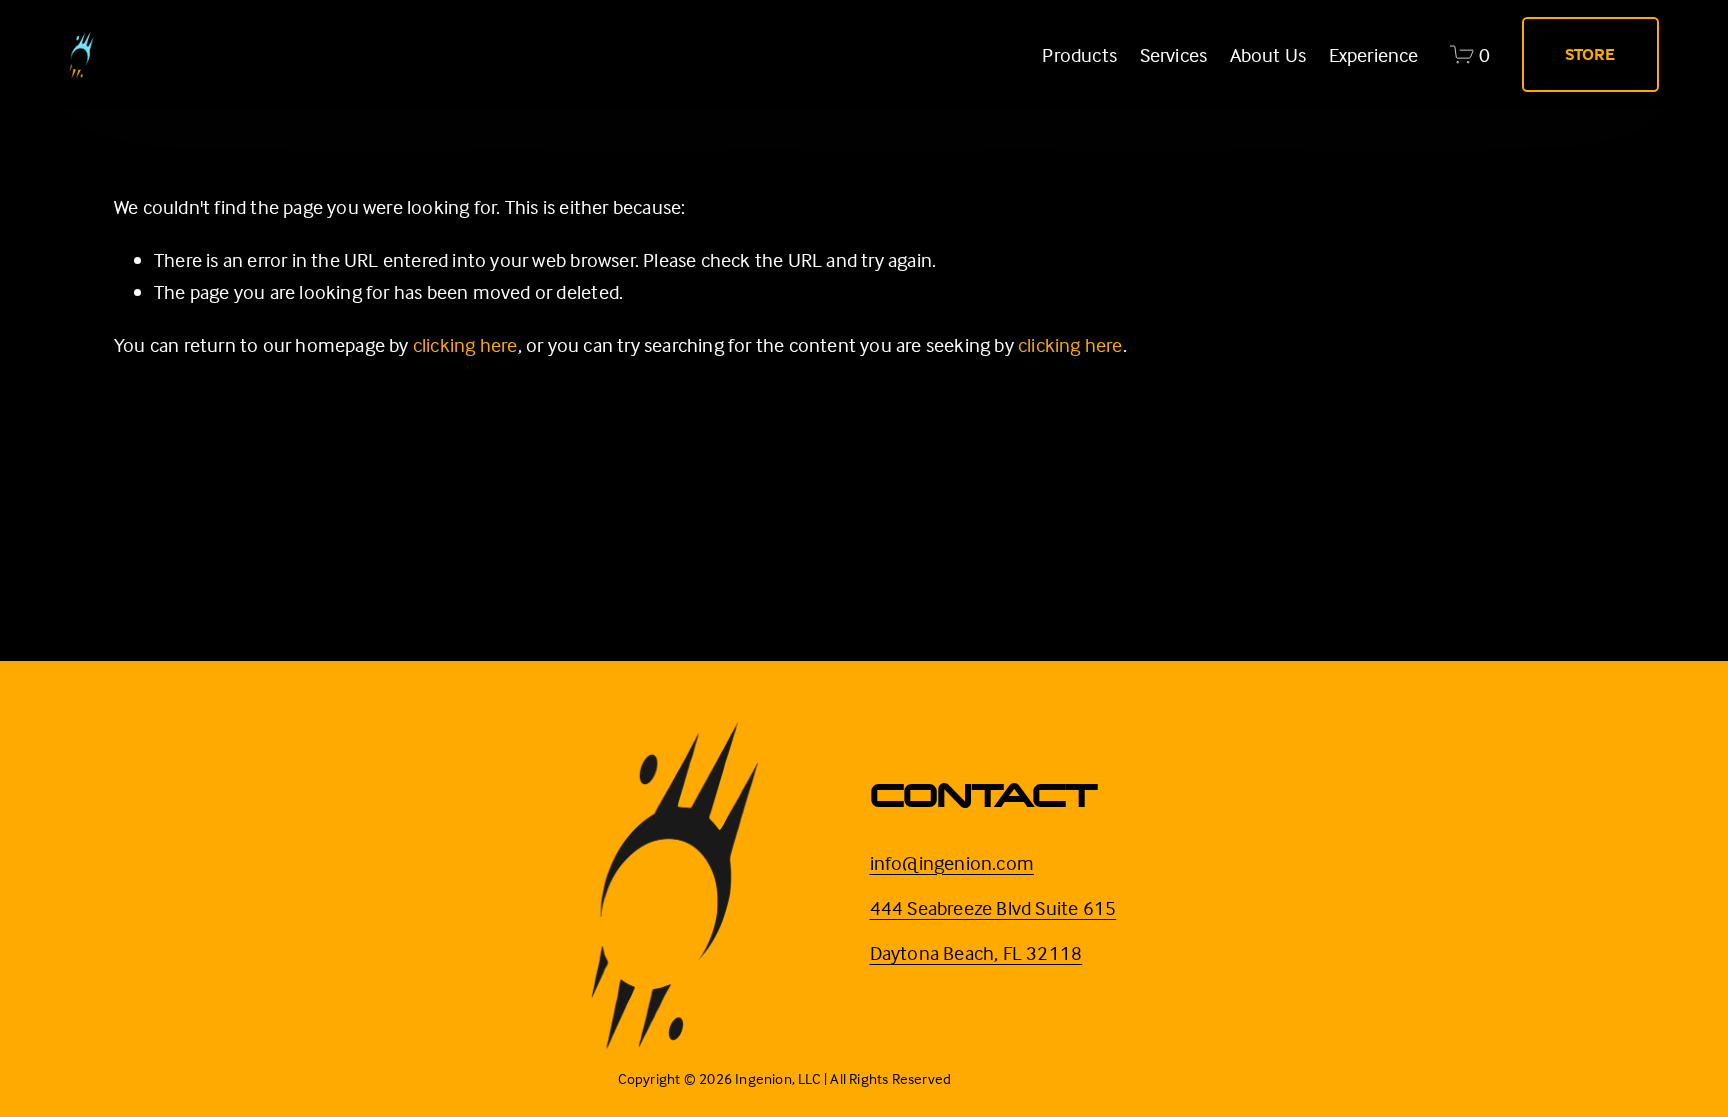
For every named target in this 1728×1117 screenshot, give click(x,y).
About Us (1268, 54)
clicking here (465, 344)
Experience (1374, 54)
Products (1079, 54)
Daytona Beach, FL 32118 (976, 952)
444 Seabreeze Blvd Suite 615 (993, 907)
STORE (1590, 54)
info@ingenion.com (952, 862)
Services (1174, 54)
